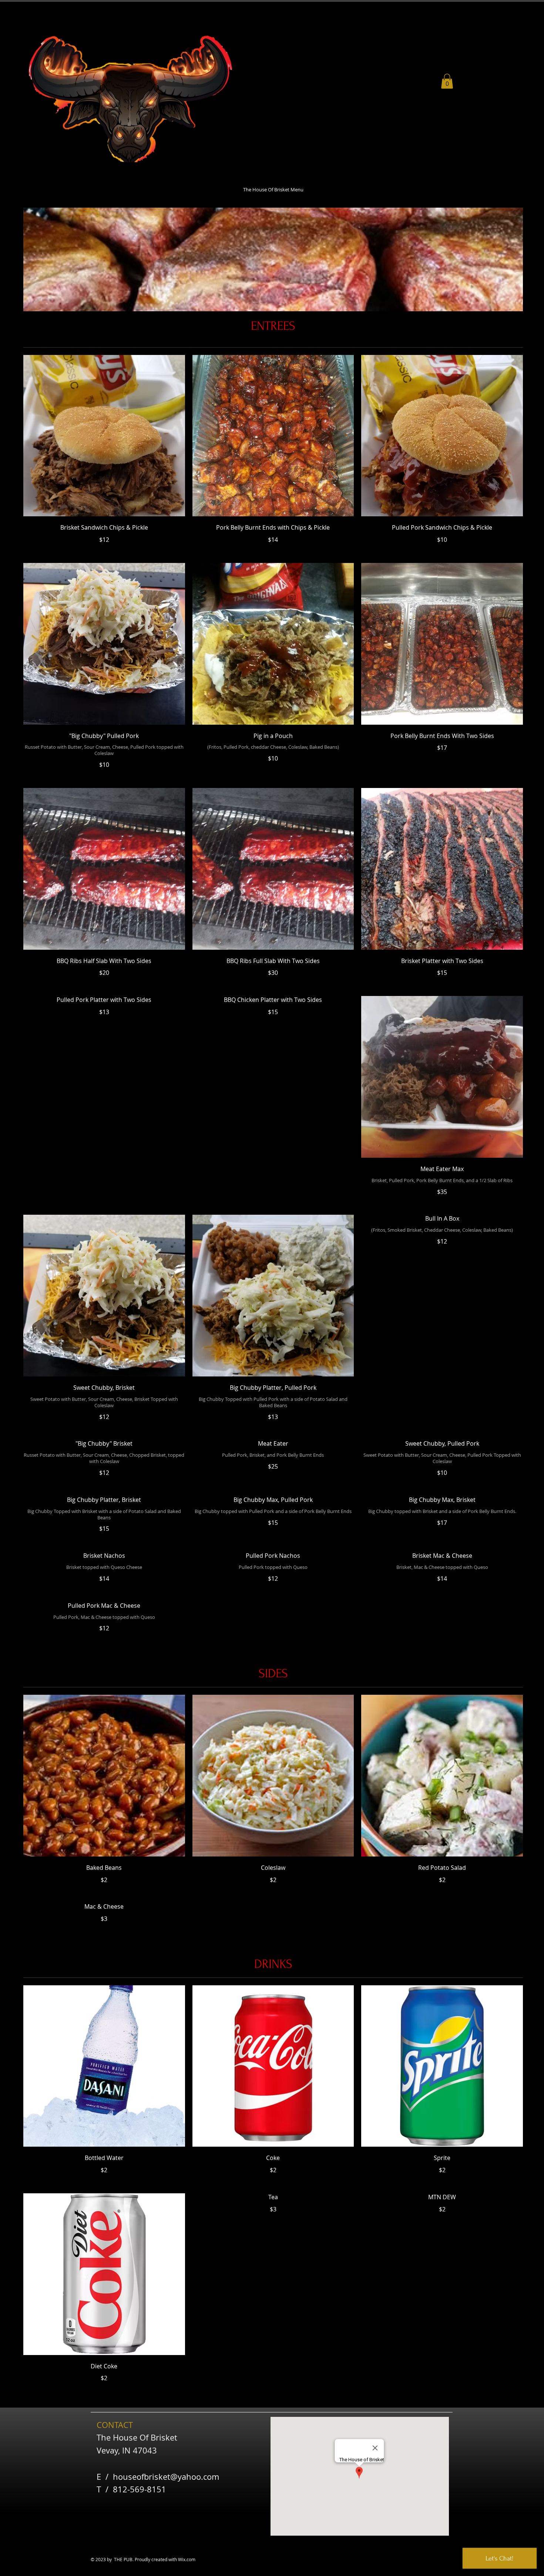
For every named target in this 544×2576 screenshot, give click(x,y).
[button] (447, 81)
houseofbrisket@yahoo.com (166, 2477)
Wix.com (187, 2559)
